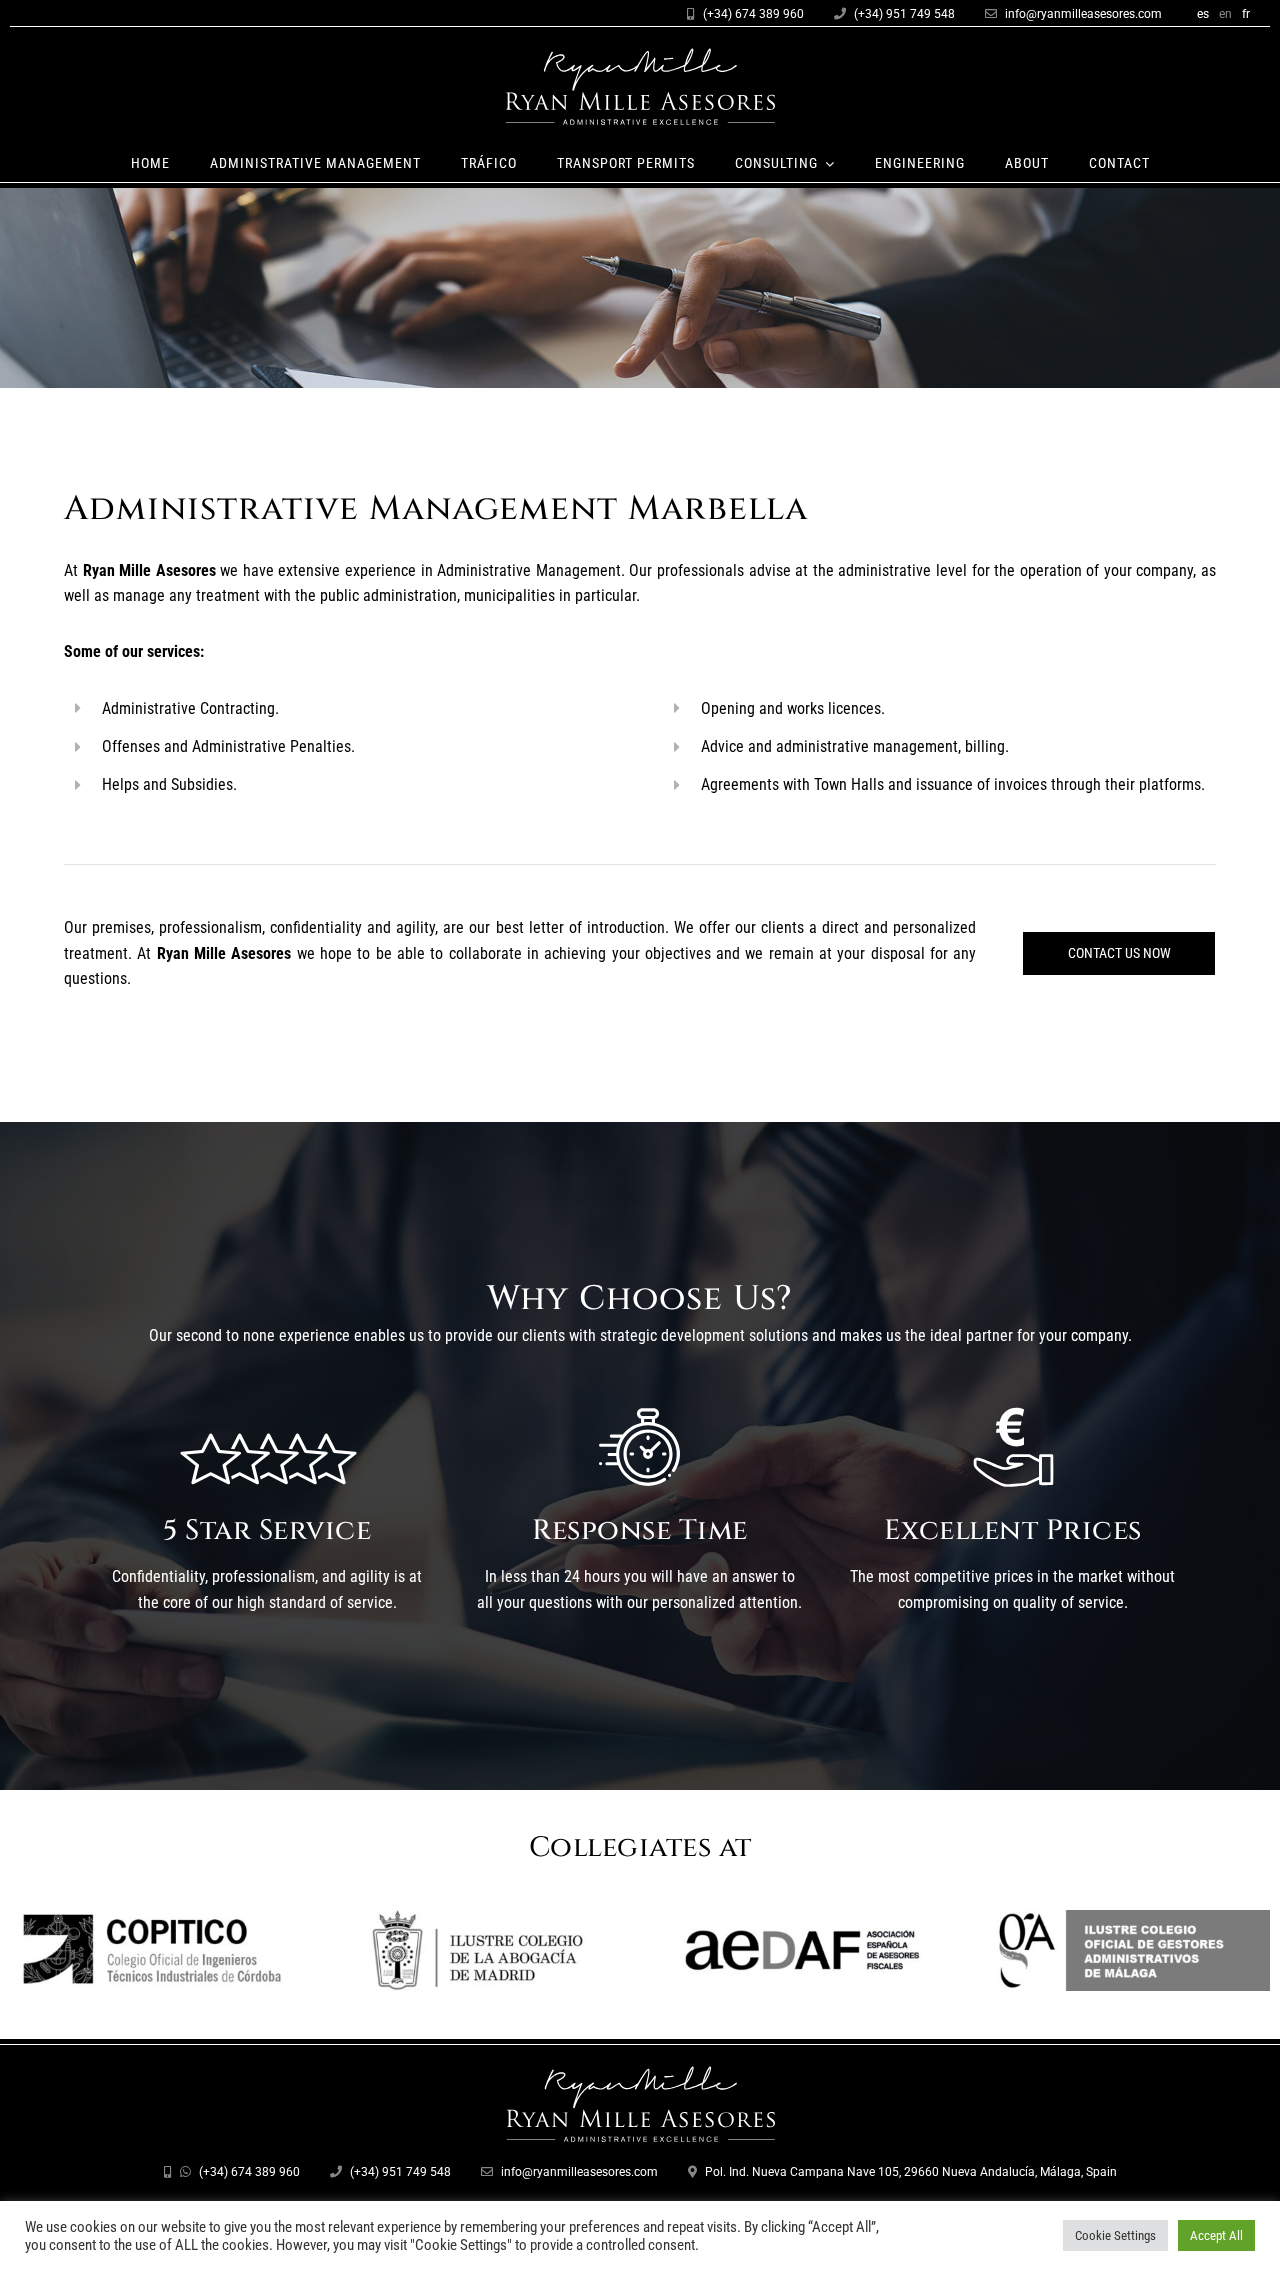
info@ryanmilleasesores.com (1083, 14)
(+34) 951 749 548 (904, 14)
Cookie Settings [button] (1115, 2235)
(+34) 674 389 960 (753, 14)
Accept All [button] (1216, 2235)
